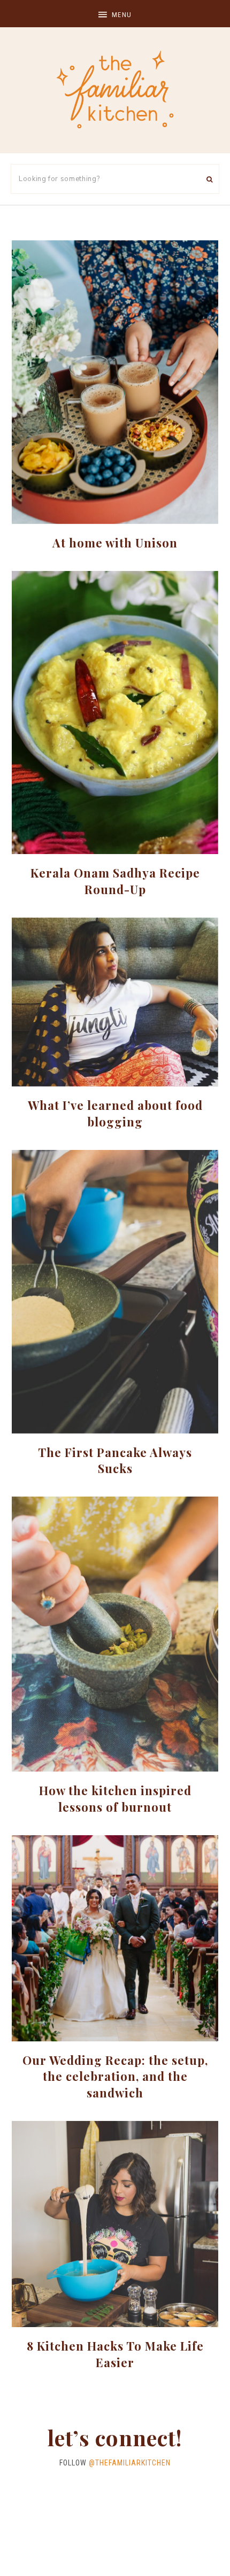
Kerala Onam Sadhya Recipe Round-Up (115, 881)
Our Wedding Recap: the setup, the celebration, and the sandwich (115, 2077)
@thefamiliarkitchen (130, 2463)
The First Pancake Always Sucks (115, 1461)
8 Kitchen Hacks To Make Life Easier (115, 2354)
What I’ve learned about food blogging (115, 1113)
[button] (115, 14)
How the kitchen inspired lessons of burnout (115, 1799)
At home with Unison (115, 543)
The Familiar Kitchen (115, 89)
